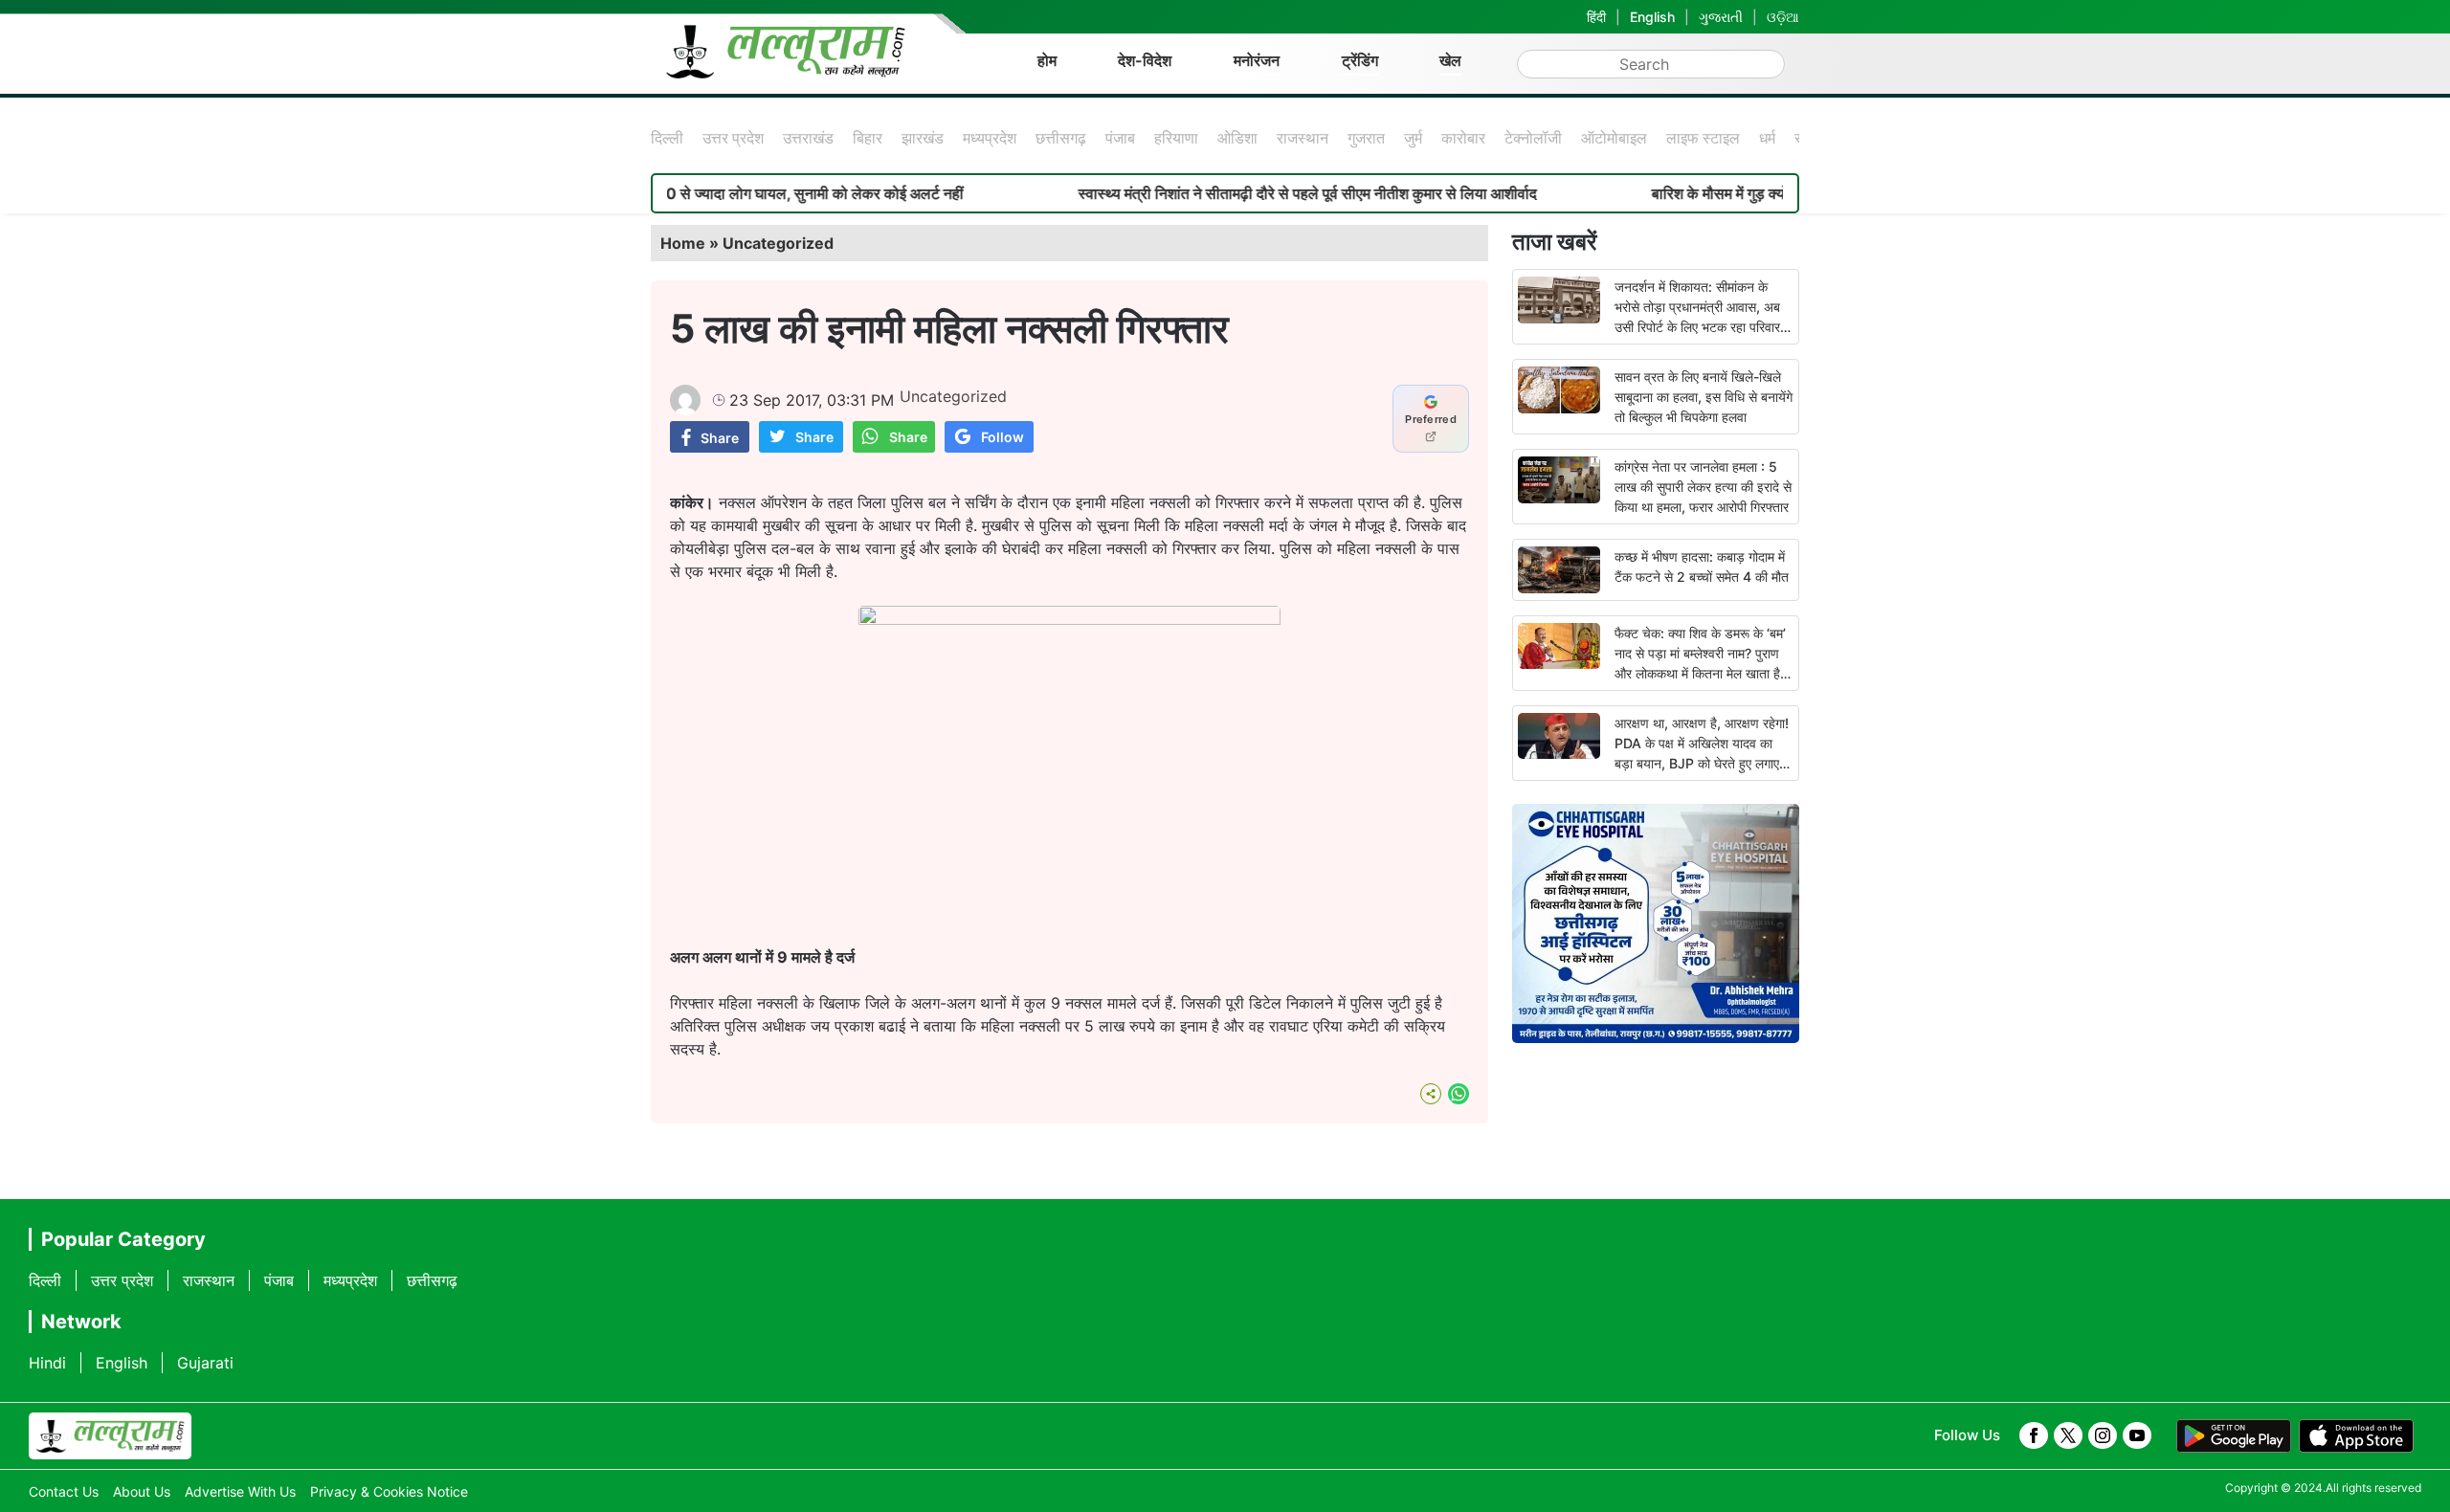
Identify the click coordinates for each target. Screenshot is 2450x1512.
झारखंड (923, 138)
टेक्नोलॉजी (1533, 138)
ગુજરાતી (1721, 17)
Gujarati (205, 1363)
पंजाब (1120, 138)
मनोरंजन (1257, 60)
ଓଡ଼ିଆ (1783, 17)
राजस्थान (1303, 138)
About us (142, 1491)
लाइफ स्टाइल (1703, 138)
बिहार (868, 138)
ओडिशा (1237, 138)
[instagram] (2103, 1435)
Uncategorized (778, 243)
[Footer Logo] (110, 1436)
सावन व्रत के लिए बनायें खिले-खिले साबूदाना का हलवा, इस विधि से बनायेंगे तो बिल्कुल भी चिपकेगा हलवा (1704, 397)
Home (683, 243)
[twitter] (2068, 1435)
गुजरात (1366, 138)
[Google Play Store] (2234, 1436)
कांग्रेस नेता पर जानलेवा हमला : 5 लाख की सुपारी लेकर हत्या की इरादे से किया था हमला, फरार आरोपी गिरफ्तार (1703, 487)
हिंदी (1596, 17)
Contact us (64, 1491)
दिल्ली (667, 138)
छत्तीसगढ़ (1061, 138)
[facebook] (2034, 1435)
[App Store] (2356, 1436)
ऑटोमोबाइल (1614, 138)
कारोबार (1463, 138)
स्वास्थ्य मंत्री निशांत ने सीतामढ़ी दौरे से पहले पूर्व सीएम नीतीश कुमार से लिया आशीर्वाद (1251, 193)
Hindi (47, 1363)
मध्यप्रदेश (990, 138)
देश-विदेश (1145, 60)
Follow (1002, 437)
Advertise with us (240, 1491)
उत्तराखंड (808, 138)
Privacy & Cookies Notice (389, 1491)
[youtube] (2137, 1435)
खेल (1450, 60)
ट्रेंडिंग (1360, 60)
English (1652, 17)
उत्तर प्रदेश (733, 138)
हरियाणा (1176, 138)
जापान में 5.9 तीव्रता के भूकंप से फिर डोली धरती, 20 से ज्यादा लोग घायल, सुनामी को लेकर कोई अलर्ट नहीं (616, 193)
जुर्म (1413, 138)
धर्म (1767, 138)
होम (1047, 60)
